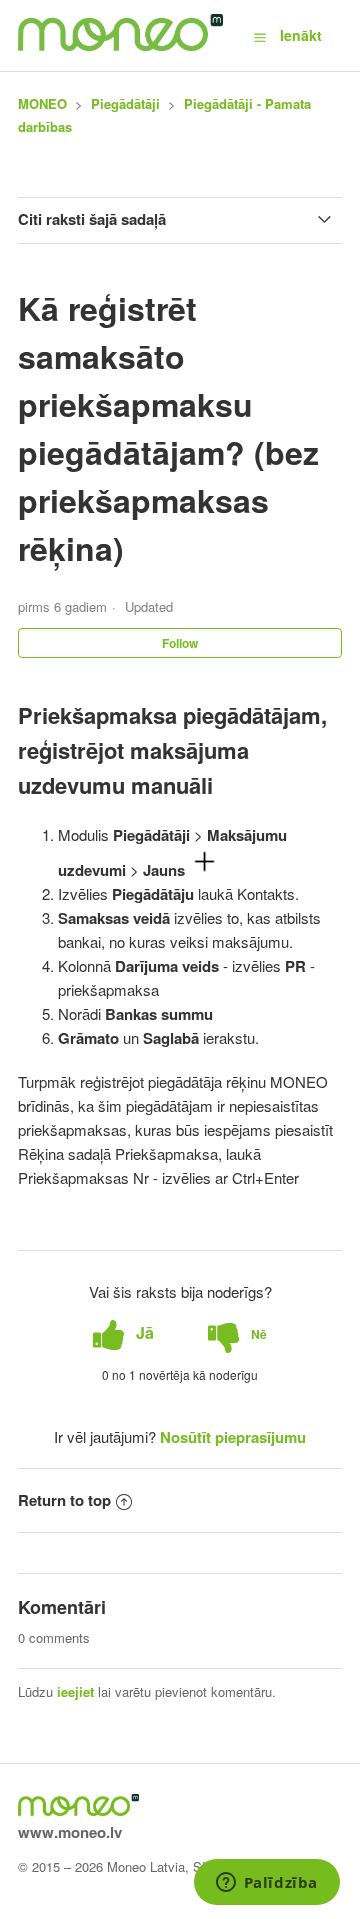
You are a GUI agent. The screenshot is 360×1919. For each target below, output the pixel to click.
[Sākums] (120, 45)
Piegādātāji (125, 103)
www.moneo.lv (70, 1832)
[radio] (123, 1333)
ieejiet (75, 1691)
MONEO (42, 103)
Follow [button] (180, 643)
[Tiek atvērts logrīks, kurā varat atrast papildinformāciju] (266, 1884)
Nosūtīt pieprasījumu (233, 1437)
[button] (260, 36)
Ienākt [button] (301, 35)
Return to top (64, 1500)
